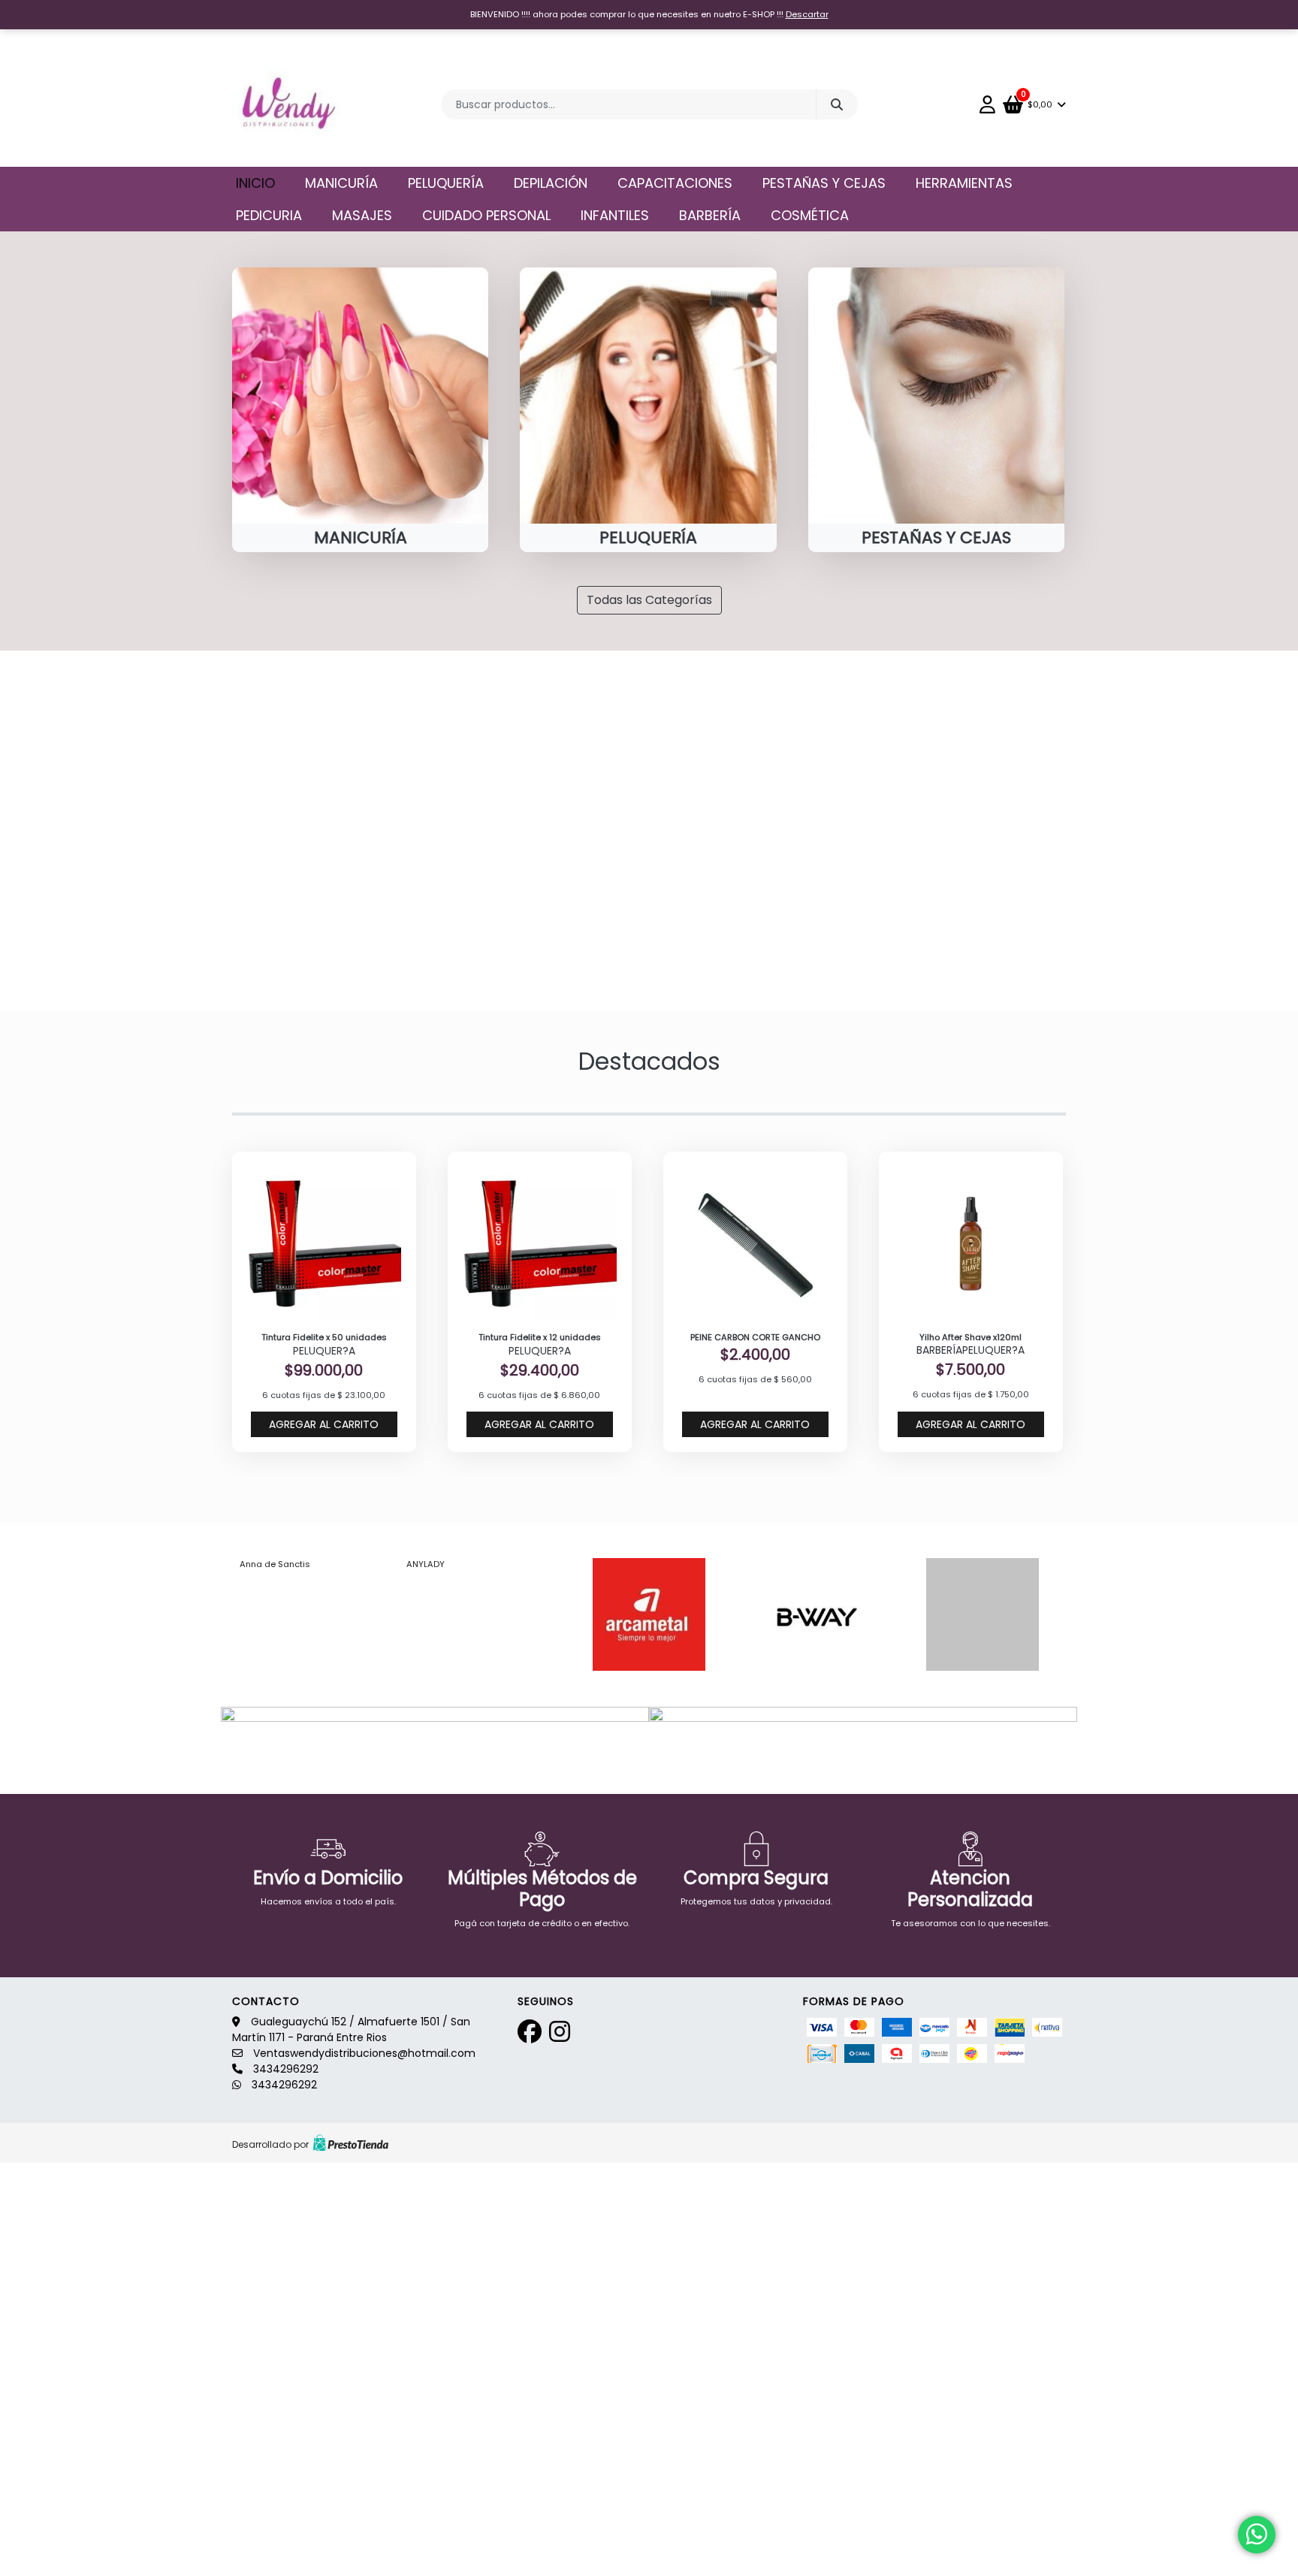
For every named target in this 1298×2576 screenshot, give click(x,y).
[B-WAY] (816, 1614)
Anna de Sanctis (275, 1564)
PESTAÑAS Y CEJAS (824, 183)
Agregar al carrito (324, 1424)
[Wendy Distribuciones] (287, 104)
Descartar (807, 14)
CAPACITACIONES (675, 183)
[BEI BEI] (983, 1614)
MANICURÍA (341, 183)
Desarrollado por (270, 2144)
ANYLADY (426, 1564)
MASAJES (362, 215)
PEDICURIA (269, 215)
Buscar (837, 104)
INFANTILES (615, 215)
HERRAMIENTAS (964, 183)
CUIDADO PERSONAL (486, 215)
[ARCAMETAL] (649, 1614)
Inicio (255, 183)
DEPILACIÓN (551, 183)
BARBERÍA (710, 215)
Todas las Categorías (649, 600)
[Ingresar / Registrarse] (991, 104)
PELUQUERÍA (446, 183)
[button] (97, 831)
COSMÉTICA (810, 215)
